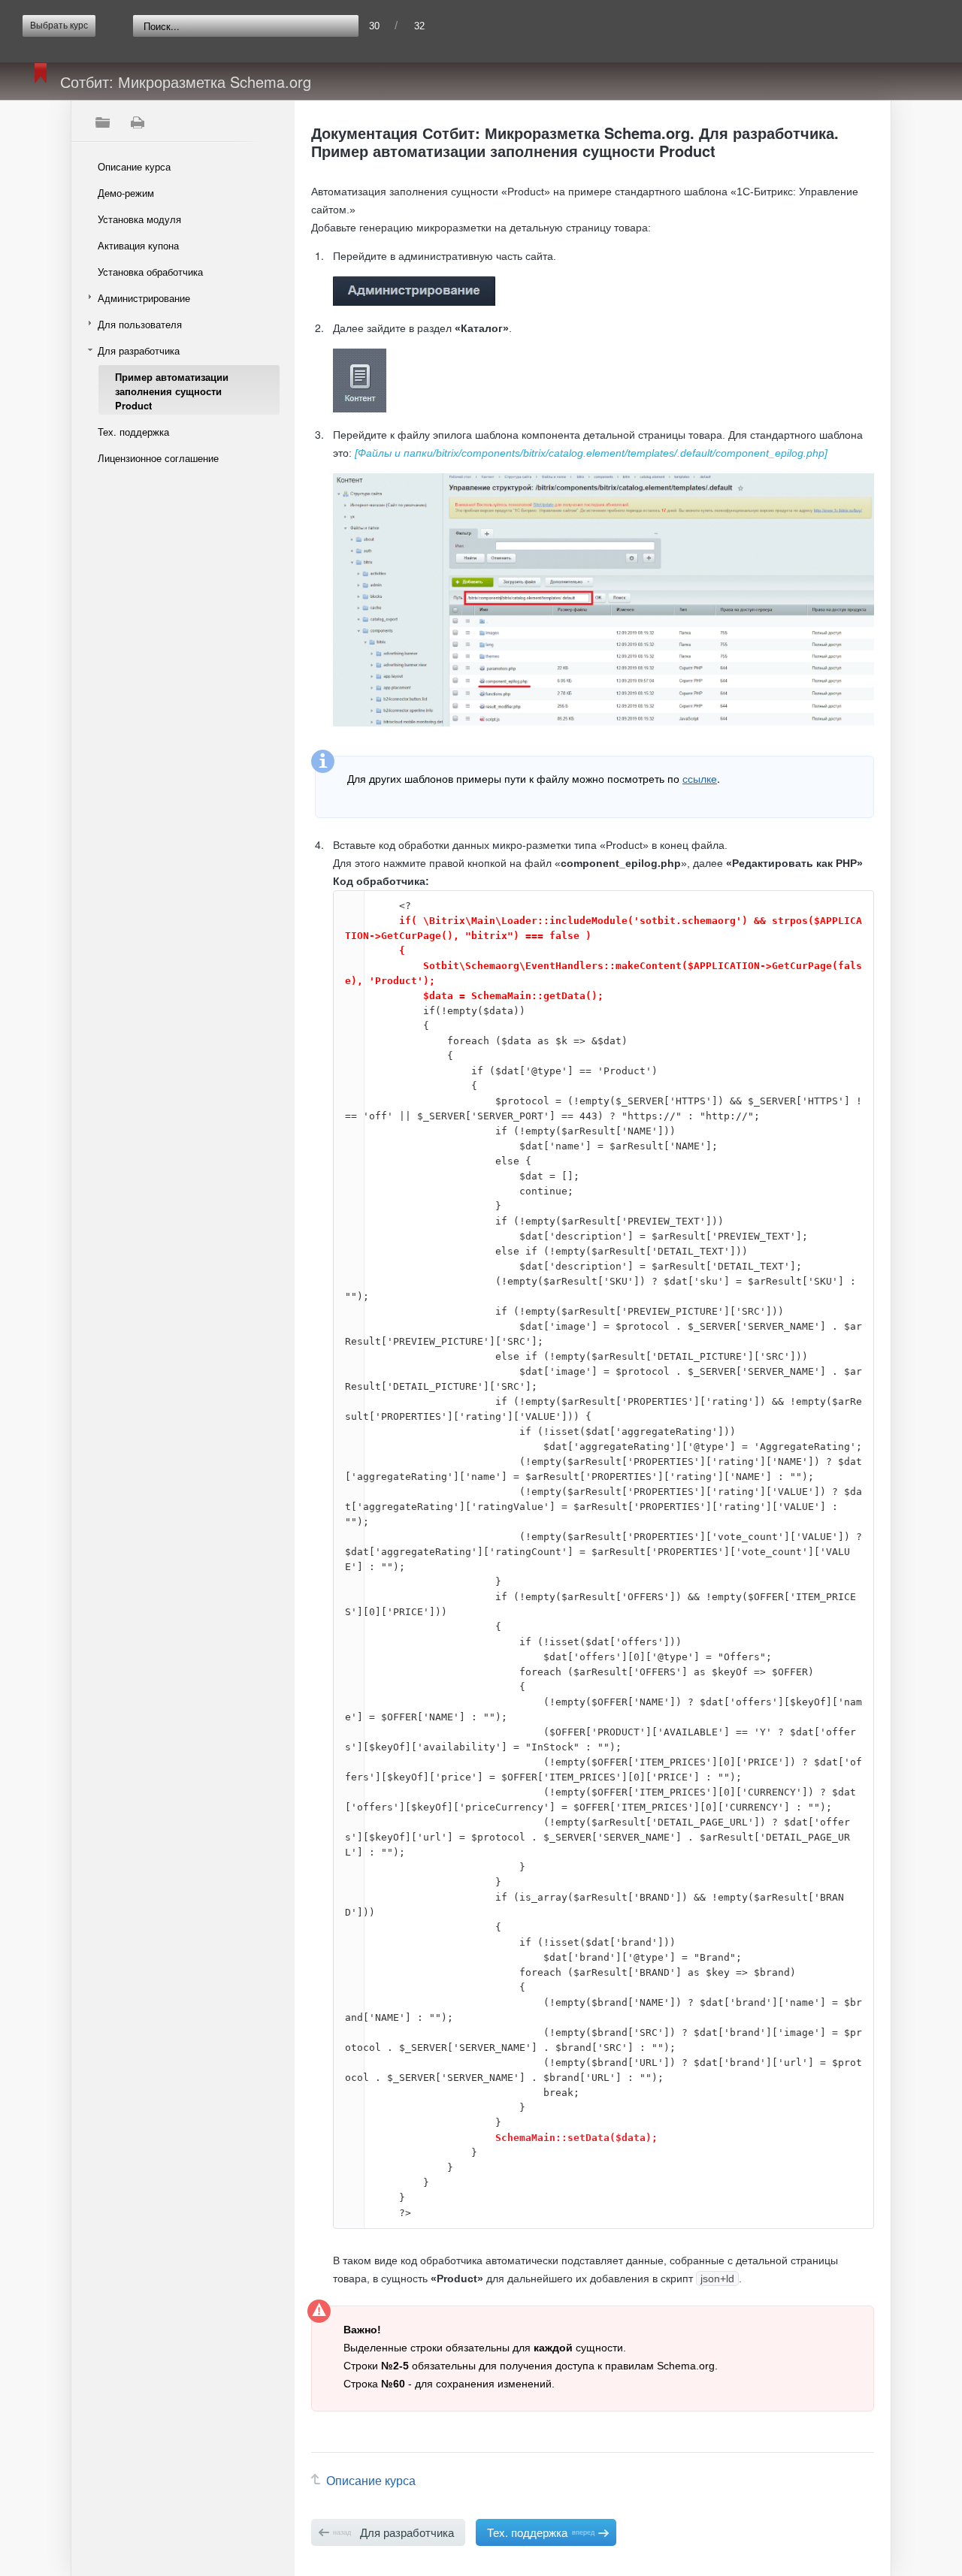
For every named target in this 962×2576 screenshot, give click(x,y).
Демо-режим (126, 193)
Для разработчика (139, 350)
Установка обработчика (150, 272)
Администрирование (144, 298)
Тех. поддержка (133, 432)
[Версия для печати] (137, 122)
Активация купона (138, 245)
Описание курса (134, 166)
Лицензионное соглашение (158, 458)
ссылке (700, 778)
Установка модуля (139, 219)
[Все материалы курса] (102, 122)
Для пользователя (140, 324)
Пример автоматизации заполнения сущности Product (172, 391)
